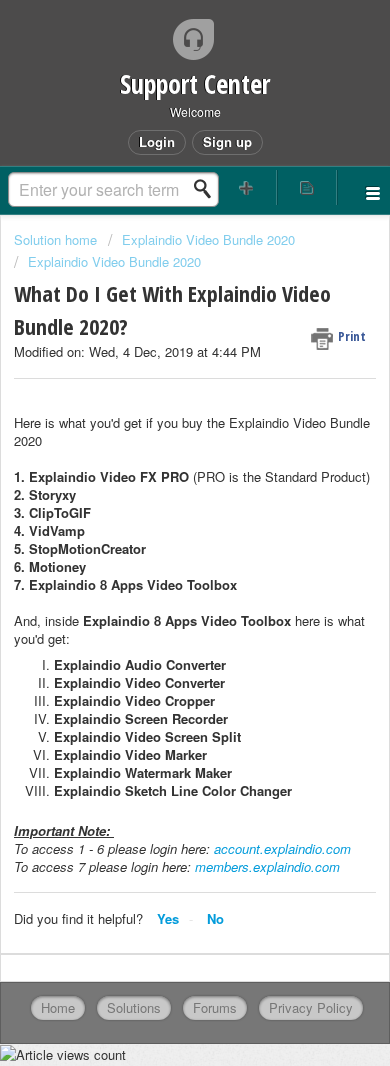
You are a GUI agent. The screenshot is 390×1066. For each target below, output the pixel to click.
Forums (215, 1007)
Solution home (57, 239)
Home (58, 1007)
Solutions (134, 1007)
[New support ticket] (246, 187)
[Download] (158, 519)
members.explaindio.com (267, 866)
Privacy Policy (311, 1007)
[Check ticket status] (307, 187)
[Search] (208, 189)
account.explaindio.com (282, 848)
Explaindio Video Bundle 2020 (208, 239)
